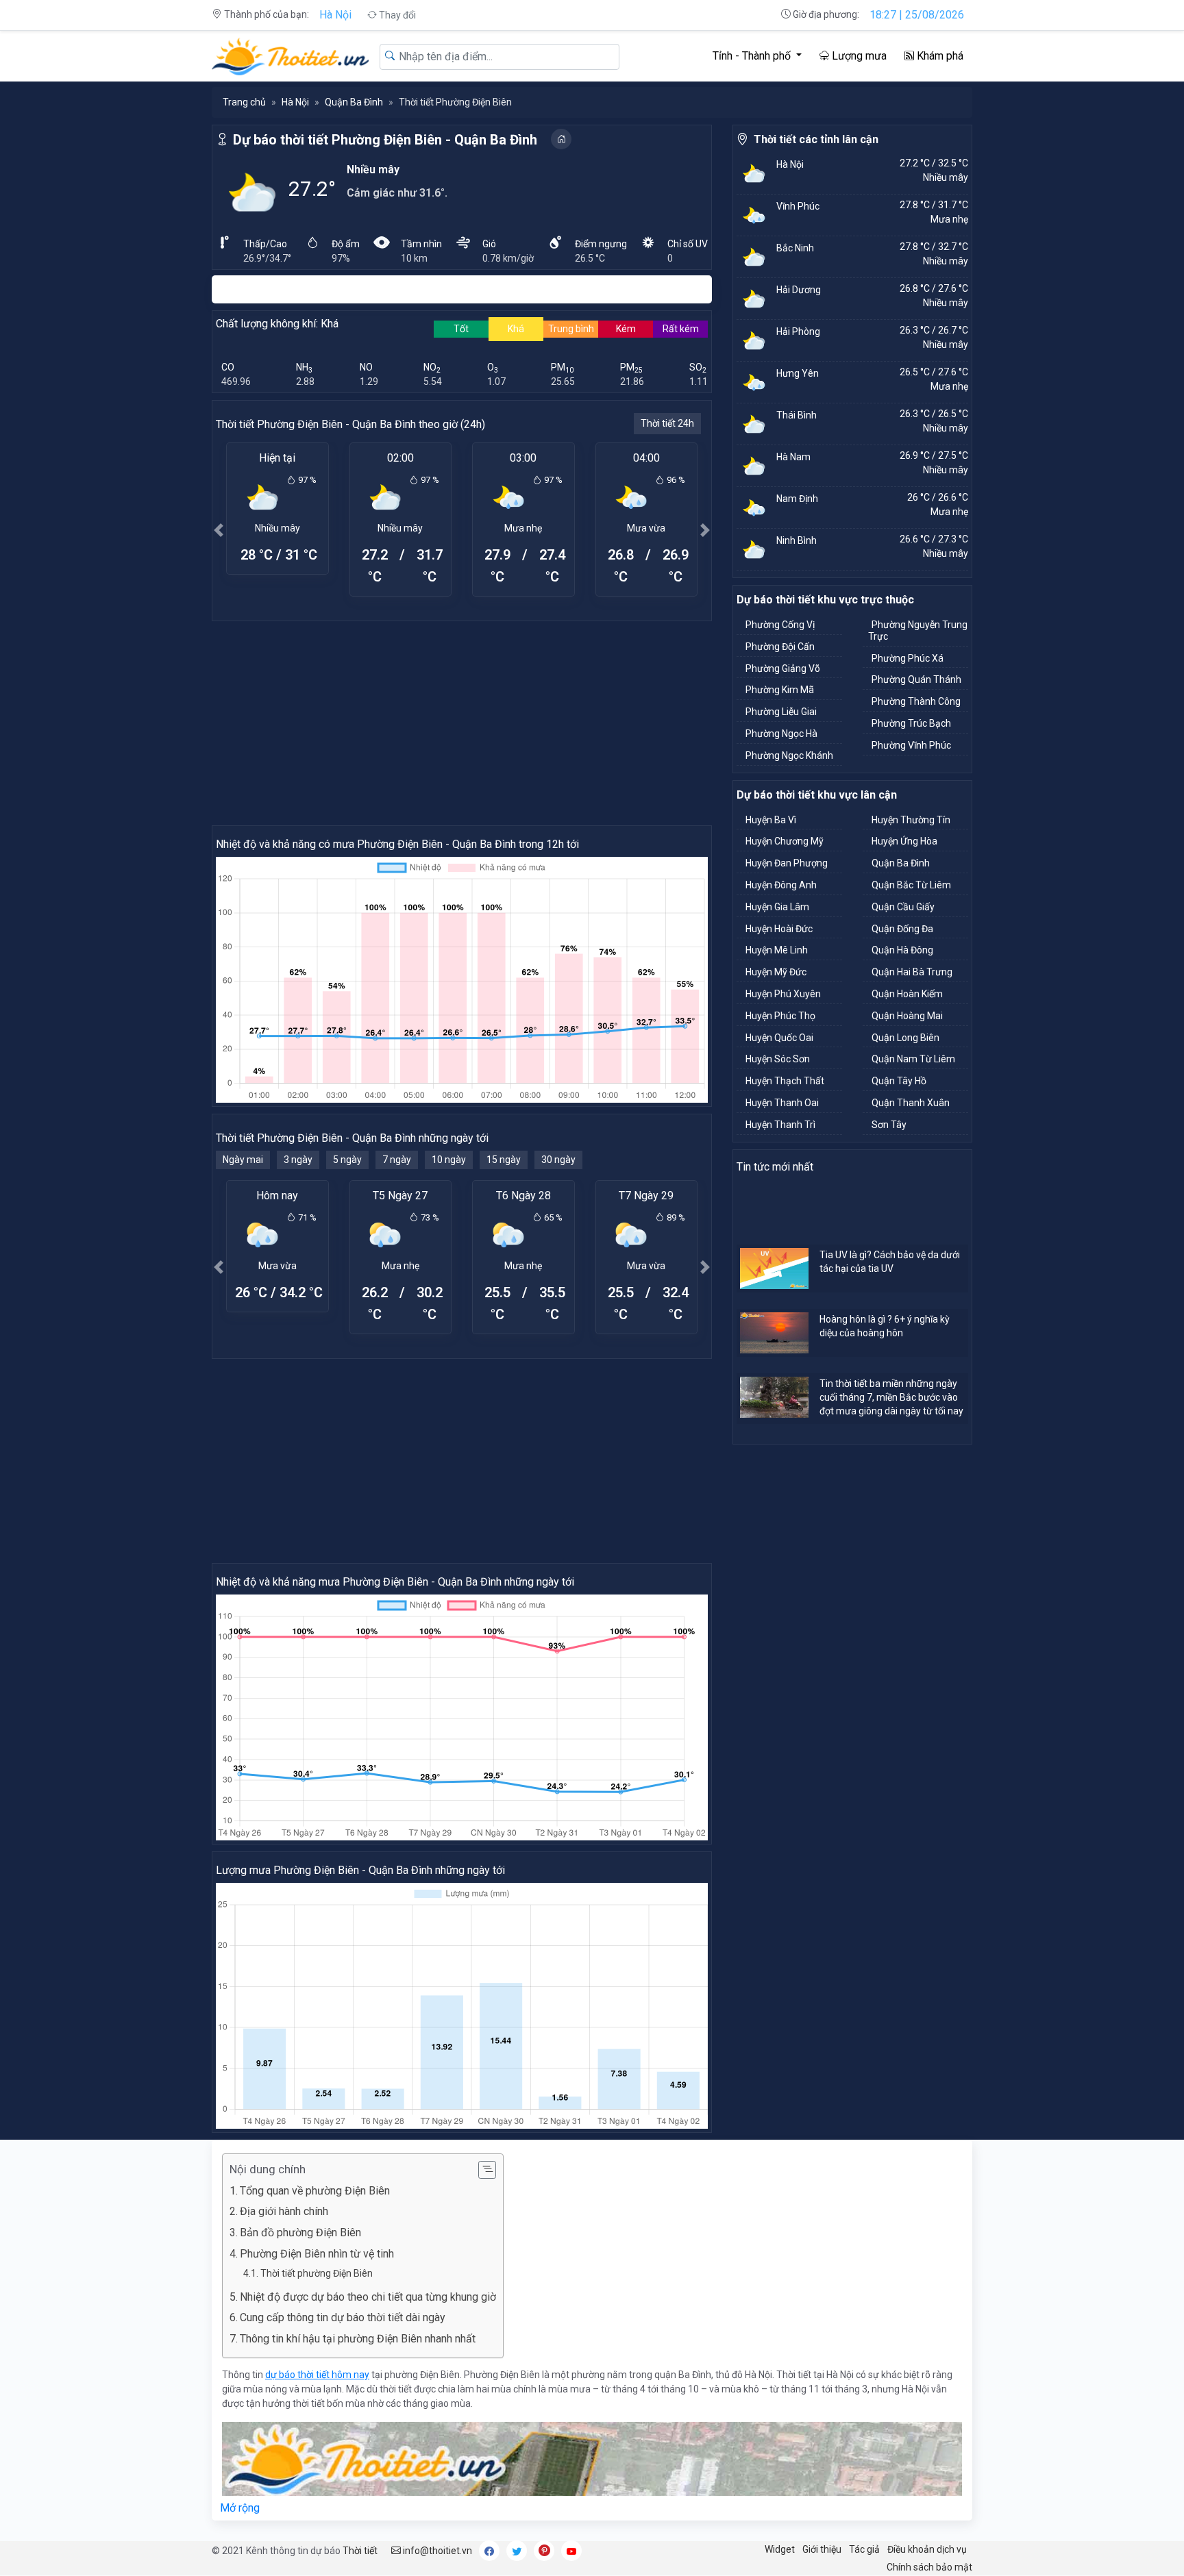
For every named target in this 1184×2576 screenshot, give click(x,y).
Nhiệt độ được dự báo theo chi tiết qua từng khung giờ (368, 2297)
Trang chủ (244, 102)
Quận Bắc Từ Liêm (911, 885)
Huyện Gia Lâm (777, 907)
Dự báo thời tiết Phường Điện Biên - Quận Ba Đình (385, 140)
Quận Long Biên (905, 1038)
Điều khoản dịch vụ (927, 2549)
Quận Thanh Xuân (911, 1103)
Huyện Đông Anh (781, 885)
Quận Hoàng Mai (907, 1016)
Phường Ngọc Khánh (789, 755)
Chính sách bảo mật (929, 2567)
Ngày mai (243, 1160)
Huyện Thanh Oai (782, 1103)
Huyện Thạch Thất (785, 1081)
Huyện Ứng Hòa (904, 841)
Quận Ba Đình (354, 102)
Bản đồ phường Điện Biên (300, 2233)
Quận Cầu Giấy (903, 907)
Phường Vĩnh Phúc (911, 745)
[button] (219, 530)
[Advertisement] (462, 723)
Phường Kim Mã (780, 690)
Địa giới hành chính (284, 2211)
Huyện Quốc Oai (779, 1038)
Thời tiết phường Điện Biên (317, 2273)
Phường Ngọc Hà (781, 734)
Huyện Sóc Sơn (778, 1059)
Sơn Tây (889, 1125)
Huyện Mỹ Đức (776, 972)
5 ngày (347, 1160)
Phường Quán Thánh (916, 679)
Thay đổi (396, 15)
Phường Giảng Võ (783, 668)
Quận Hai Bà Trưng (912, 972)
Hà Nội (335, 15)
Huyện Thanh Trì (780, 1125)
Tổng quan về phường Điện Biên (315, 2191)
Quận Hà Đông (902, 950)
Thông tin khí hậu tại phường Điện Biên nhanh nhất (358, 2339)
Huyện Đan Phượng (787, 863)
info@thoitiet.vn (436, 2551)
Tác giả (864, 2549)
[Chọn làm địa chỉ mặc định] (561, 139)
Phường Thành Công (916, 701)
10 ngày (449, 1160)
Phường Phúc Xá (908, 658)
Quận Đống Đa (902, 929)
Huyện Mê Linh (777, 950)
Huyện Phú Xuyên (783, 994)
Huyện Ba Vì (771, 820)
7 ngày (397, 1160)
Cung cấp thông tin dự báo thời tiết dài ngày (343, 2317)
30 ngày (558, 1160)
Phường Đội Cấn (780, 647)
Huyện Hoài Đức (779, 929)
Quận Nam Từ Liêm (913, 1059)
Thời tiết (360, 2551)
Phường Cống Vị (780, 625)
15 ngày (504, 1160)
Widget (780, 2549)
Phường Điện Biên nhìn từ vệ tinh (317, 2254)
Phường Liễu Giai (781, 712)
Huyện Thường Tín (911, 820)
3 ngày (298, 1160)
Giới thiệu (822, 2549)
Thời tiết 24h (667, 423)
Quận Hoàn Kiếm (907, 994)
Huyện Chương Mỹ (785, 841)
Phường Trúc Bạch (911, 723)
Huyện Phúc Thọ (780, 1016)
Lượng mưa (858, 56)
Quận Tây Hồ (899, 1081)
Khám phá (939, 56)
